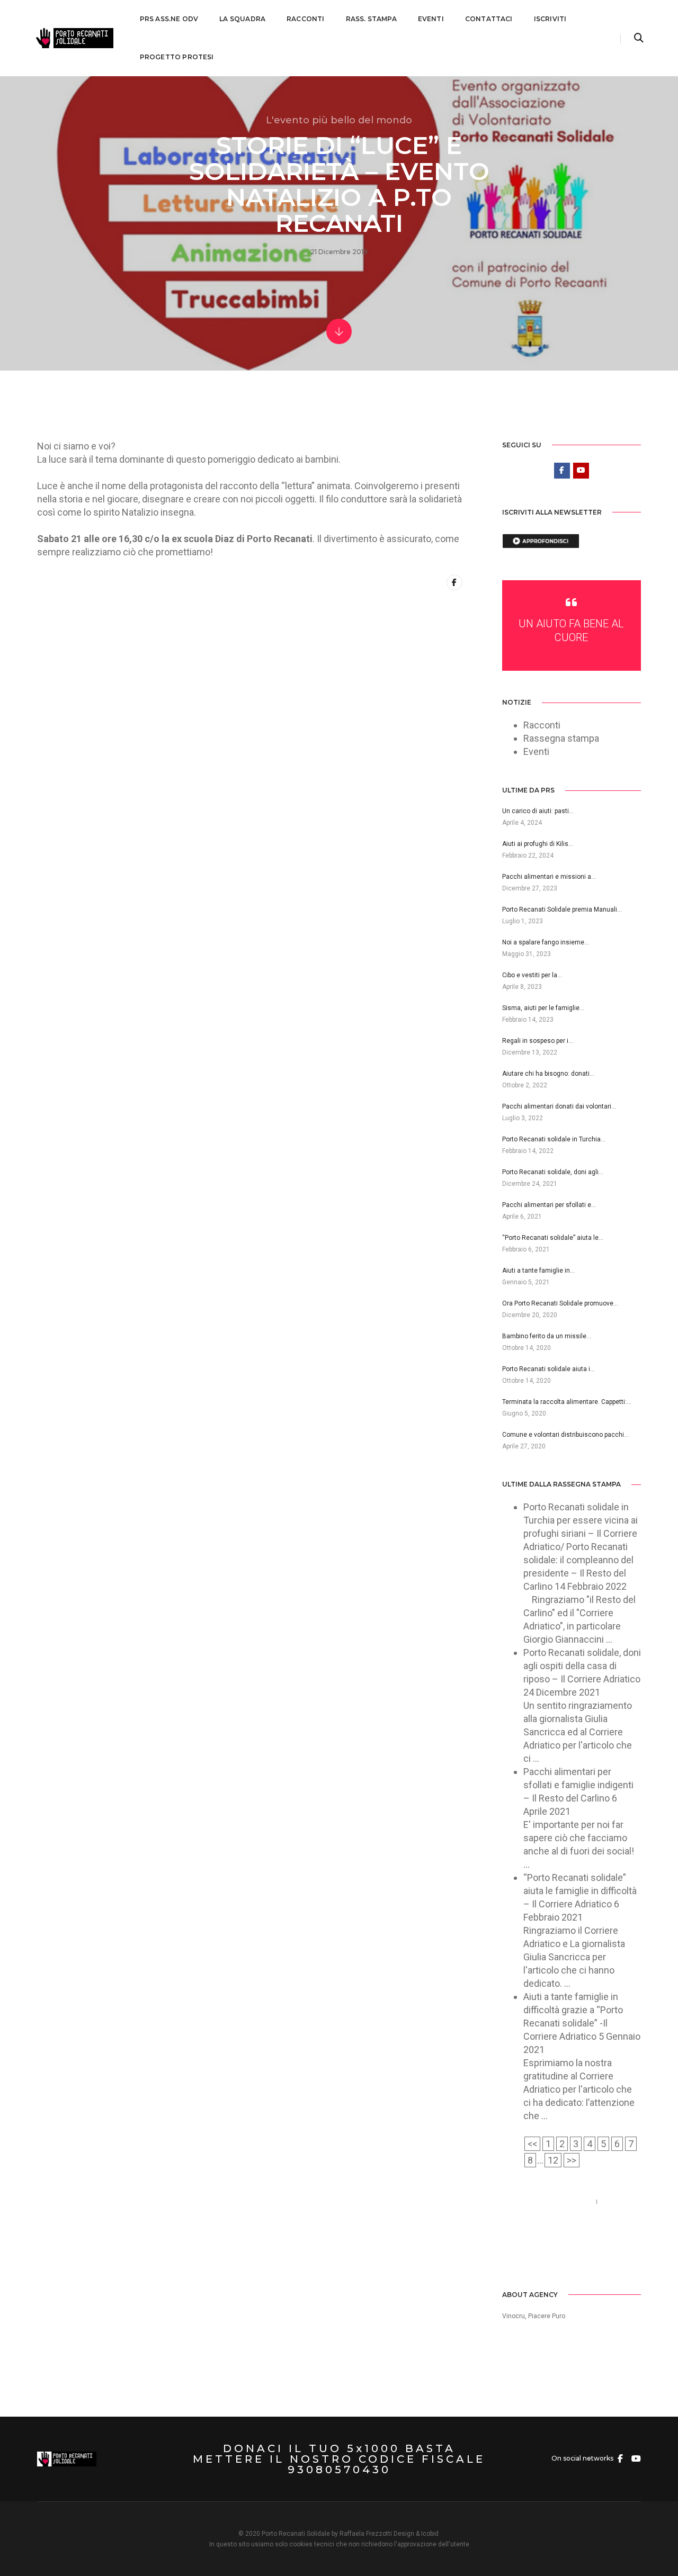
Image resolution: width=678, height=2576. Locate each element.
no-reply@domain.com (550, 2215)
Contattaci (489, 19)
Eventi (431, 19)
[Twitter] (525, 2256)
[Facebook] (510, 2256)
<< (532, 2144)
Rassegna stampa (561, 738)
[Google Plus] (556, 2256)
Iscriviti (550, 19)
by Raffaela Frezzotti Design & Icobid (385, 2534)
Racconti (305, 19)
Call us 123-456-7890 (547, 2201)
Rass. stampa (371, 19)
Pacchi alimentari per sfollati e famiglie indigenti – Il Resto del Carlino (578, 1785)
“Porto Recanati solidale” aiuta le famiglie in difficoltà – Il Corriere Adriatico (580, 1891)
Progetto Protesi (177, 57)
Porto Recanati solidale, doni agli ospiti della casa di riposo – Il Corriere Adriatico (582, 1666)
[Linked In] (541, 2256)
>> (572, 2160)
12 (553, 2160)
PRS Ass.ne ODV (169, 19)
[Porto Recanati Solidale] (74, 37)
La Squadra (242, 19)
